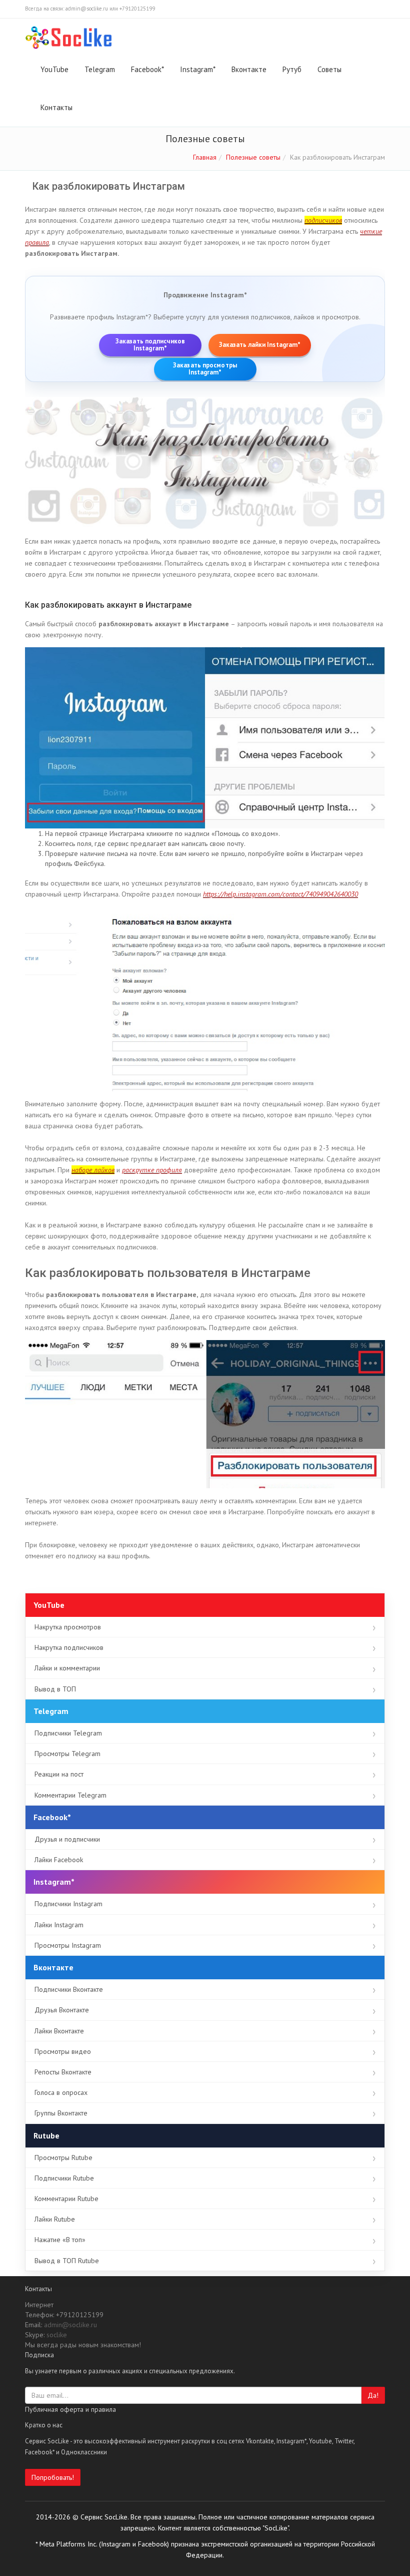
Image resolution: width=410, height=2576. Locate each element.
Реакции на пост (59, 1774)
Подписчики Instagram (68, 1904)
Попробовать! (53, 2477)
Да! (373, 2395)
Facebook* (147, 69)
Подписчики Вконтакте (69, 1989)
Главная (205, 157)
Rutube (46, 2135)
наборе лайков (93, 1170)
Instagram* (198, 69)
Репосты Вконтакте (63, 2072)
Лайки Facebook (59, 1860)
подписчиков (323, 220)
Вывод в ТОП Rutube (67, 2261)
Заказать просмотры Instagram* (205, 369)
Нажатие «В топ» (60, 2240)
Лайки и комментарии (67, 1668)
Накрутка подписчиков (69, 1647)
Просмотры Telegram (67, 1754)
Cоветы (329, 69)
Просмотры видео (63, 2051)
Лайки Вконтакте (59, 2031)
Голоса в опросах (61, 2092)
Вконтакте (249, 69)
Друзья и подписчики (67, 1839)
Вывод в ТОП (55, 1689)
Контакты (56, 107)
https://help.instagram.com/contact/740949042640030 (280, 894)
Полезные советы (253, 157)
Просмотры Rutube (63, 2158)
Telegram (100, 69)
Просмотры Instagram (68, 1945)
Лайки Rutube (55, 2219)
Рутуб (292, 69)
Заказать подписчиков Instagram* (150, 345)
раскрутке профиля (152, 1170)
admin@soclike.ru (70, 2325)
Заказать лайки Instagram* (260, 345)
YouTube (54, 69)
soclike (57, 2335)
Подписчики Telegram (68, 1733)
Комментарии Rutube (66, 2199)
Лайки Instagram (59, 1925)
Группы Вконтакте (61, 2113)
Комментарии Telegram (70, 1795)
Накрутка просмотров (68, 1627)
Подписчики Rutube (64, 2178)
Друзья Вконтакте (62, 2010)
